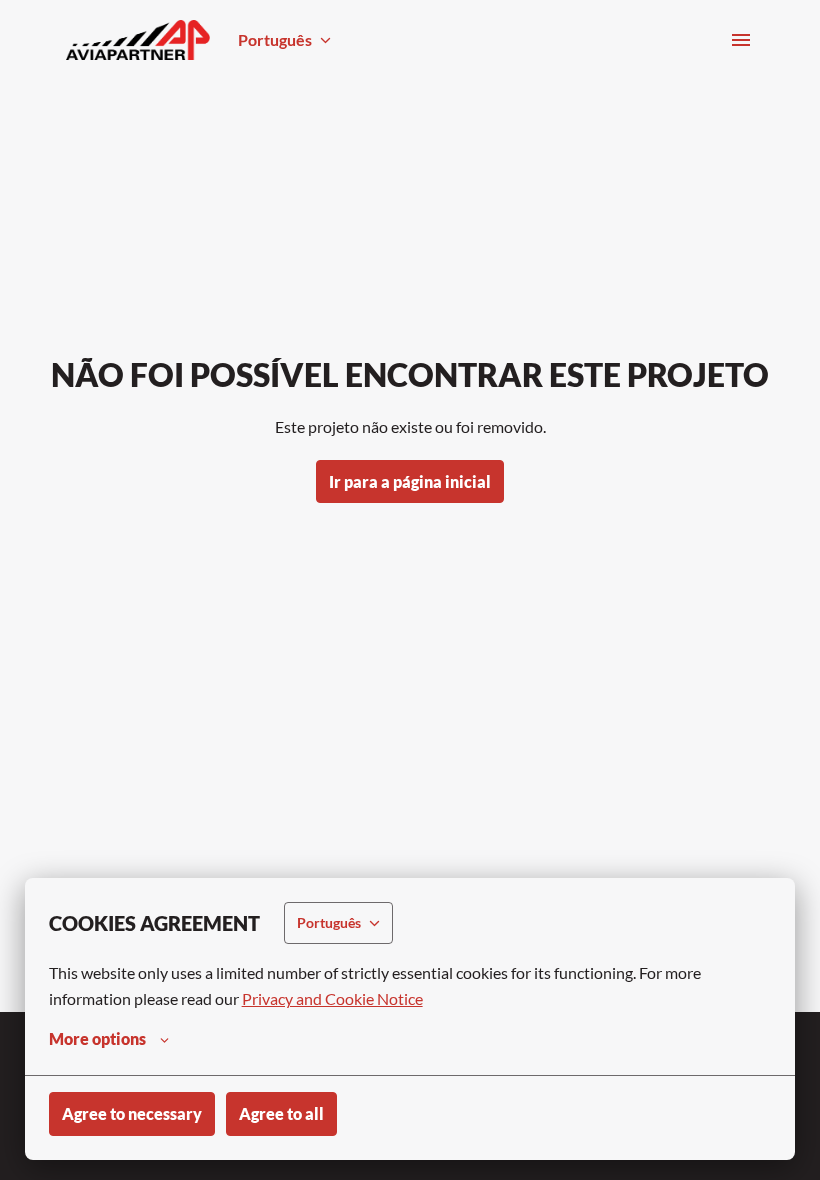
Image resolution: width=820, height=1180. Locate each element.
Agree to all (281, 1113)
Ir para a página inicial (410, 481)
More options (97, 1038)
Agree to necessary (132, 1113)
